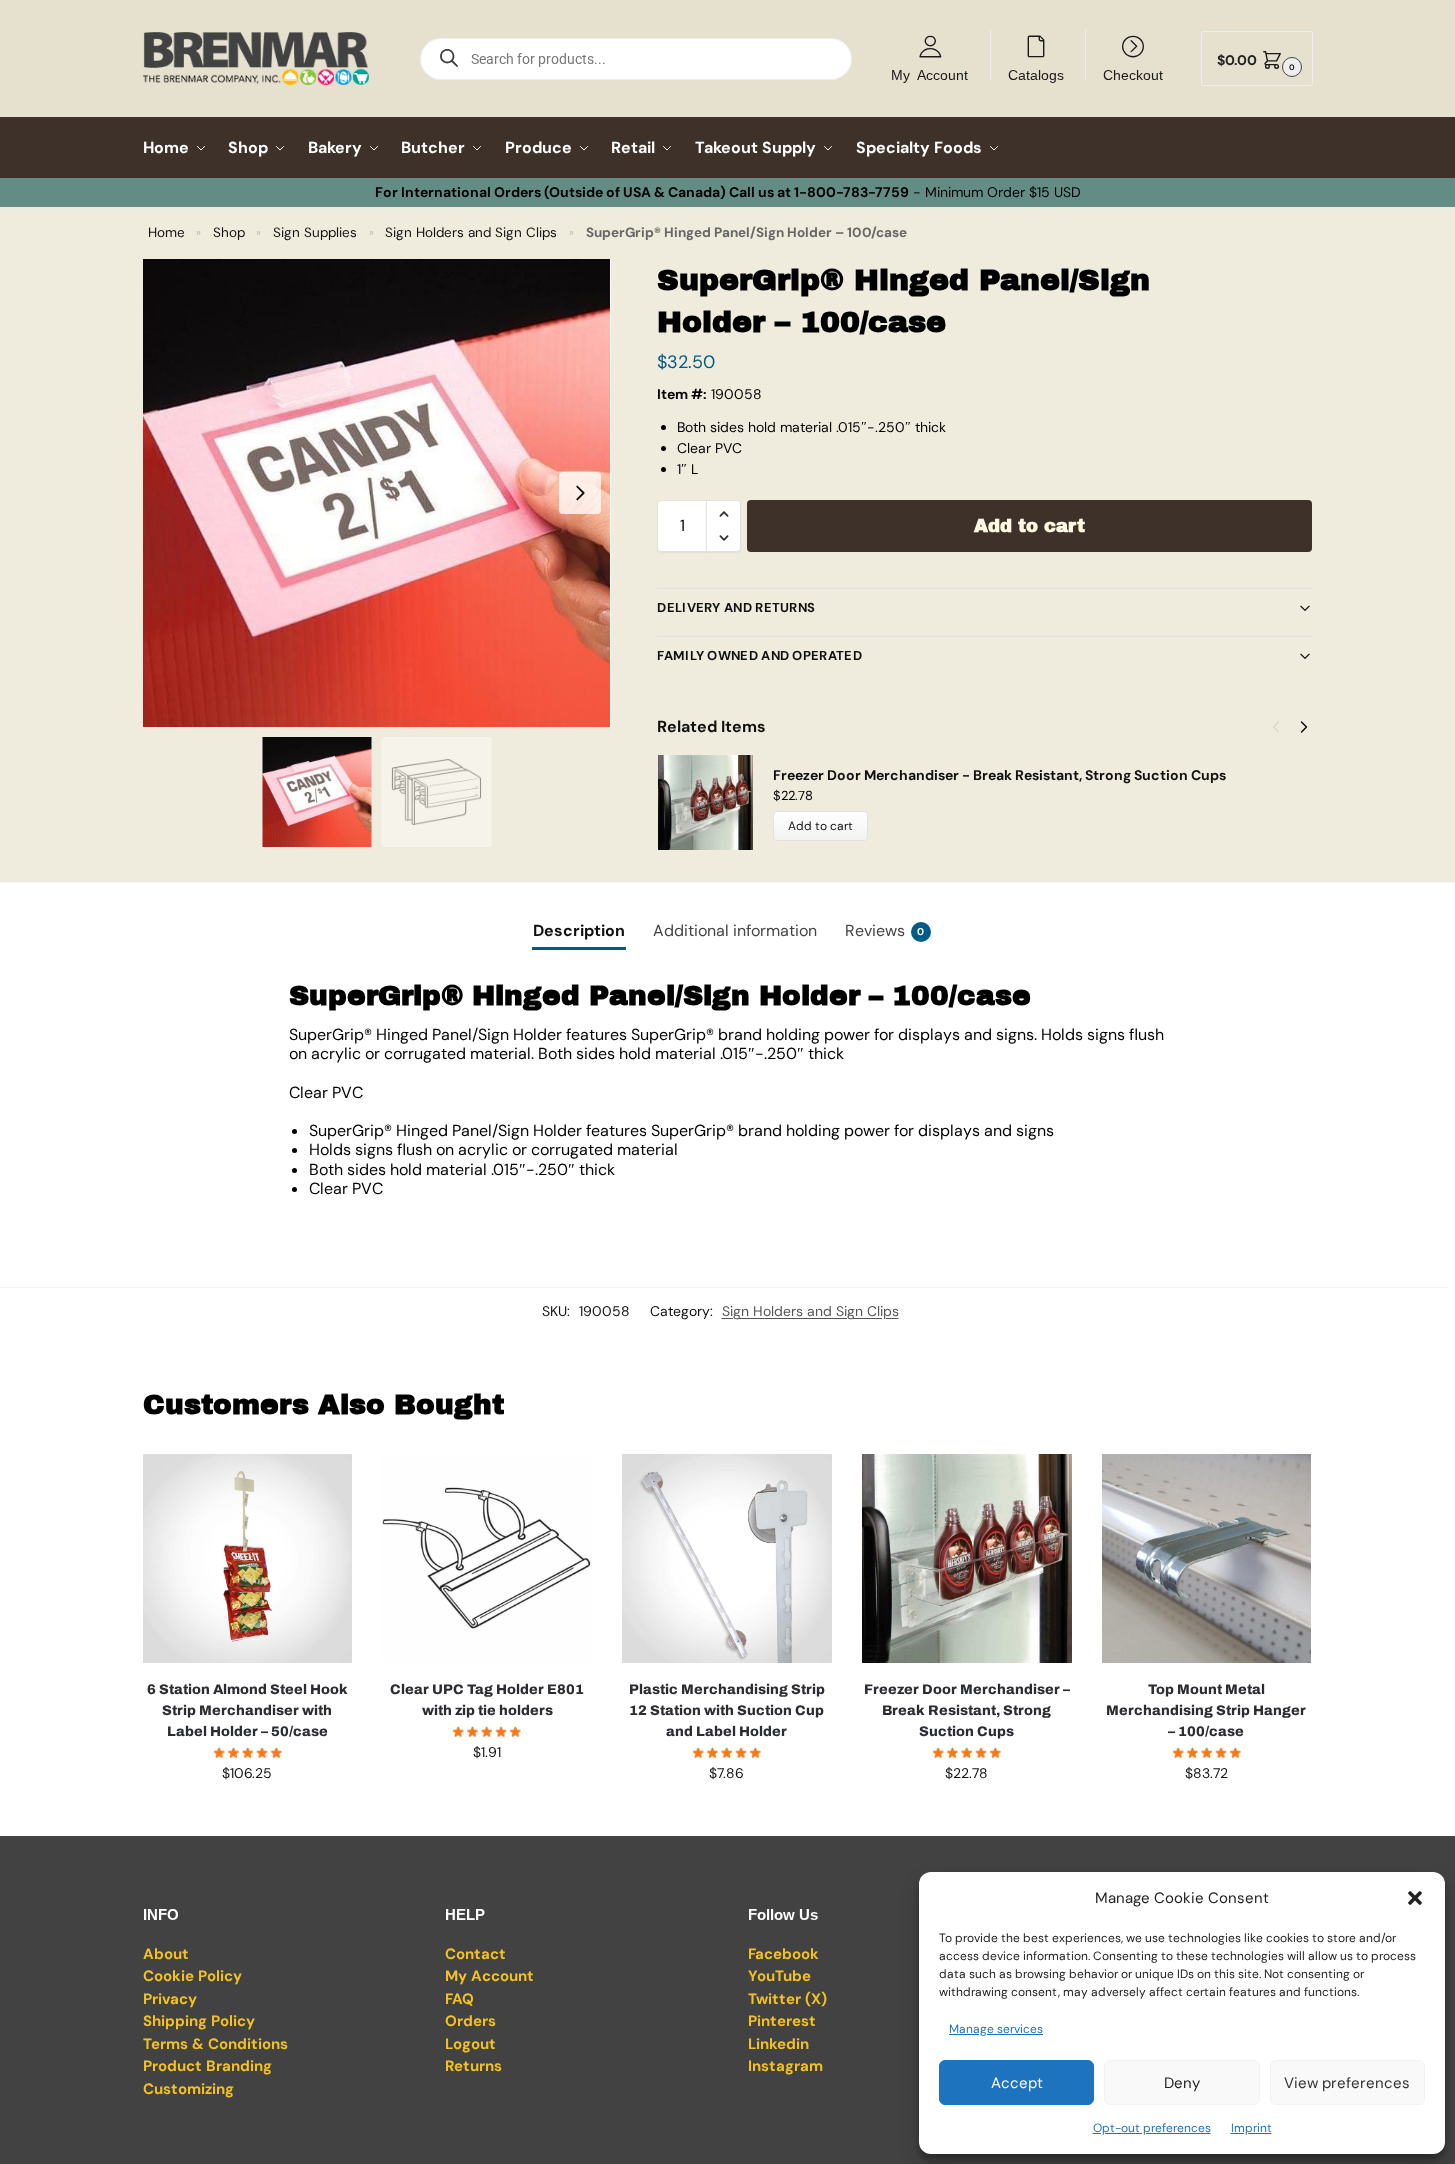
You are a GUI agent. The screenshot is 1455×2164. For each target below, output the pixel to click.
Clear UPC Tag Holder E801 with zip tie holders (487, 1700)
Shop (229, 232)
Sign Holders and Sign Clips (471, 232)
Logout (470, 2044)
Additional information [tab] (735, 930)
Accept (1017, 2083)
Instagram (785, 2066)
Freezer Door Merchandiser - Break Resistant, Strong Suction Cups (999, 775)
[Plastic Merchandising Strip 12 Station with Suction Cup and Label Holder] (727, 1559)
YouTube (779, 1976)
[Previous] (1276, 727)
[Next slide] (580, 493)
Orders (470, 2021)
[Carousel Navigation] (1284, 727)
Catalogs (1036, 74)
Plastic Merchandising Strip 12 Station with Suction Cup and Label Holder (727, 1710)
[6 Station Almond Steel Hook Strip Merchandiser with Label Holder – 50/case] (248, 1559)
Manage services (996, 2029)
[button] (1415, 1898)
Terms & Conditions (215, 2044)
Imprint (1251, 2128)
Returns (473, 2066)
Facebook (783, 1954)
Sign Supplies (315, 232)
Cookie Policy (192, 1976)
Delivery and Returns (736, 607)
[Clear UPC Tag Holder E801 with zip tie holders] (487, 1559)
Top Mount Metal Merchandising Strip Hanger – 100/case (1206, 1710)
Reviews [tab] (885, 930)
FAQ (459, 1999)
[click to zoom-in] (377, 493)
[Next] (1304, 727)
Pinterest (782, 2021)
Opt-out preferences (1152, 2128)
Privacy (170, 1999)
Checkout (1133, 74)
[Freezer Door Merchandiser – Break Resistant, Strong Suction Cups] (967, 1559)
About (166, 1954)
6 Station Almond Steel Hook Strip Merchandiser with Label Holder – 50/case (247, 1710)
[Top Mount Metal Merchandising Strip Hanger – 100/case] (1207, 1559)
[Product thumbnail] (715, 802)
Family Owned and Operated (759, 655)
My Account (929, 74)
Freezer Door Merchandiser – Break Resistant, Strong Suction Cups (967, 1710)
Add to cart (1029, 526)
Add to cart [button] (247, 1816)
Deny (1182, 2083)
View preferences (1347, 2083)
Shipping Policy (199, 2021)
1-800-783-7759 (851, 192)
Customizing (188, 2089)
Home (166, 232)
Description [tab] (579, 930)
